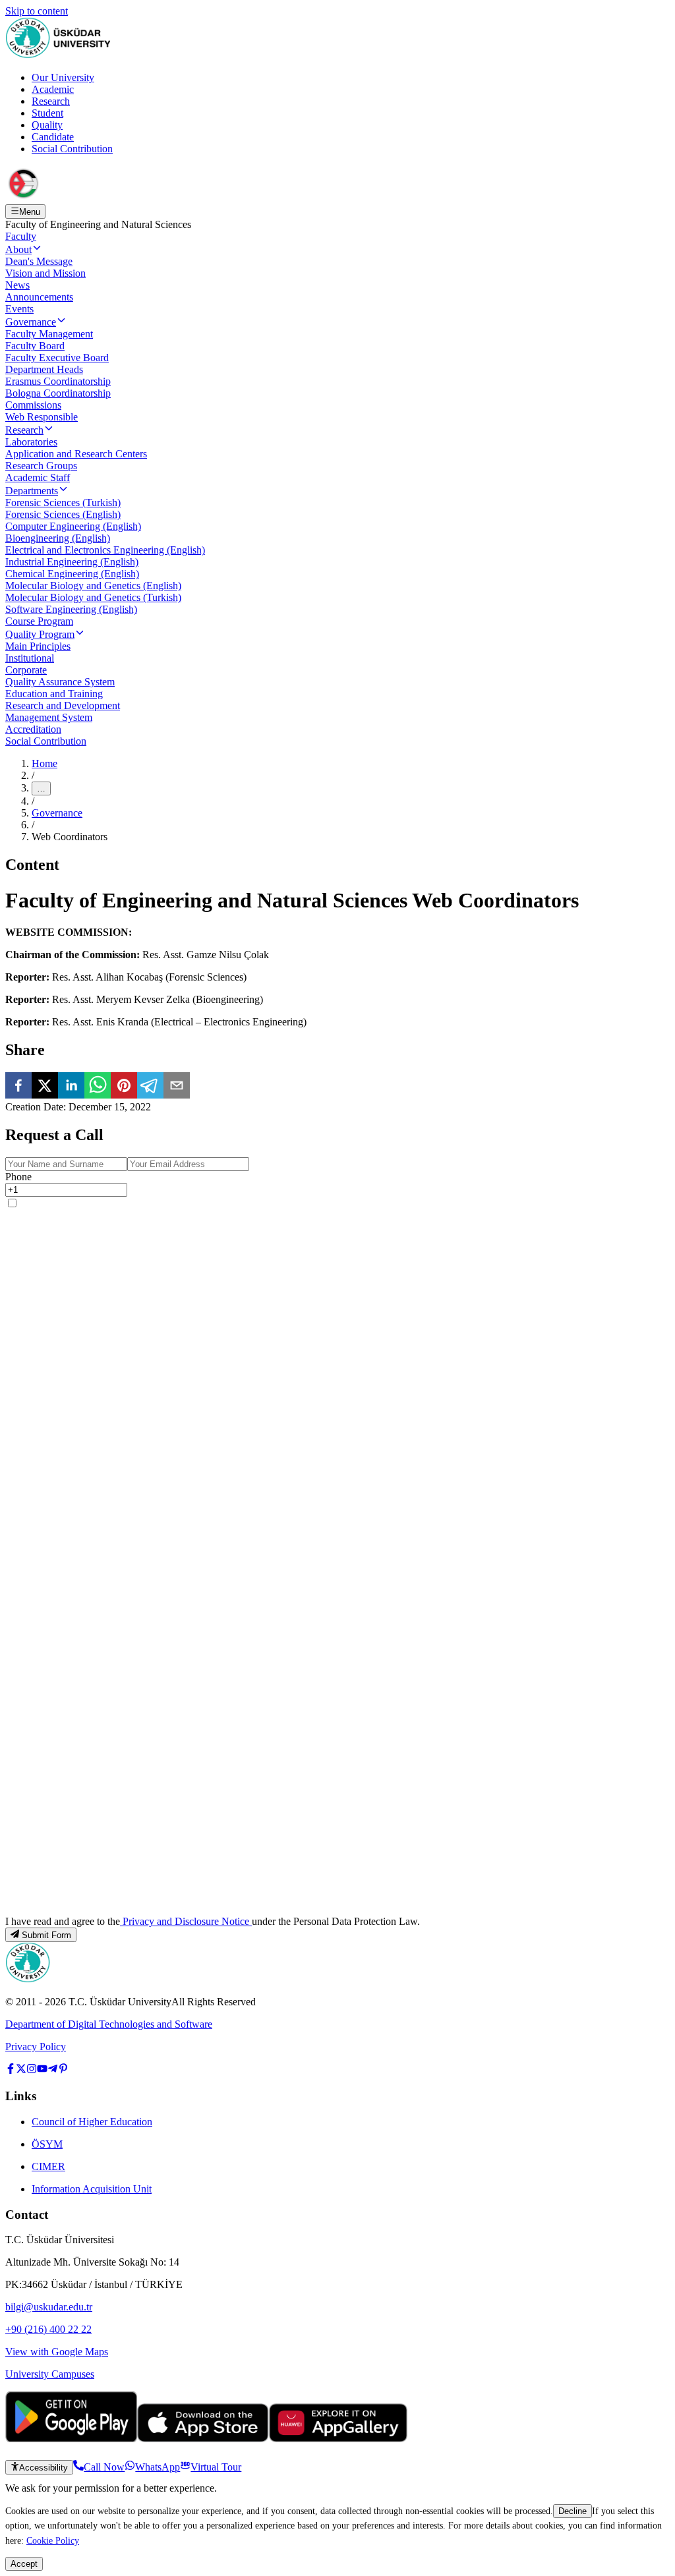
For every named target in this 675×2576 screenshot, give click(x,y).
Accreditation (33, 729)
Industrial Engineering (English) (72, 562)
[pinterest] (124, 1087)
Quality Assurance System (60, 682)
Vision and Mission (45, 273)
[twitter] (45, 1087)
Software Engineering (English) (71, 609)
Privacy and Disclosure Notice (186, 1921)
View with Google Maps (57, 2352)
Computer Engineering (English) (73, 526)
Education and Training (54, 694)
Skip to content (37, 11)
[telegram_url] (53, 2070)
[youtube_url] (42, 2070)
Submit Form (46, 1935)
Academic (53, 89)
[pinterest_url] (63, 2070)
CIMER (48, 2166)
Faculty (21, 236)
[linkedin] (71, 1087)
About (18, 249)
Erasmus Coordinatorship (58, 381)
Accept (24, 2564)
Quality (47, 125)
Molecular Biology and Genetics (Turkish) (93, 597)
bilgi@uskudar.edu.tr (49, 2307)
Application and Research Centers (76, 454)
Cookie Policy (53, 2540)
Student (47, 113)
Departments (32, 491)
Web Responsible (42, 417)
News (17, 285)
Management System (49, 717)
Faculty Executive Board (57, 358)
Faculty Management (49, 334)
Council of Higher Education (92, 2122)
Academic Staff (38, 477)
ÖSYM (47, 2144)
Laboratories (31, 442)
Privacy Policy (36, 2046)
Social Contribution (72, 149)
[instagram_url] (32, 2070)
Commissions (33, 405)
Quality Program (40, 634)
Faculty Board (35, 346)
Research (51, 101)
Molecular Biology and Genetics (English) (93, 586)
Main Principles (38, 646)
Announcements (39, 297)
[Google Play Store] (71, 2439)
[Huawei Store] (338, 2439)
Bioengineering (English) (58, 538)
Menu (30, 212)
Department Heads (44, 369)
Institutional (30, 658)
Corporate (26, 670)
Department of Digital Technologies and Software (109, 2024)
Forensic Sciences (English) (63, 514)
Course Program (39, 621)
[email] (177, 1087)
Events (19, 309)
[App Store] (203, 2439)
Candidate (53, 137)
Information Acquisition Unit (92, 2189)
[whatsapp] (98, 1087)
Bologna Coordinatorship (58, 393)
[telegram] (150, 1087)
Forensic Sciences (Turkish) (63, 502)
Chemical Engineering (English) (72, 574)
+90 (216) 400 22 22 (48, 2329)
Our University (63, 77)
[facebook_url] (11, 2070)
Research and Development (63, 705)
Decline (572, 2511)
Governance (31, 322)
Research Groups (41, 466)
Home (44, 763)
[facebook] (18, 1087)
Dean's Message (39, 261)
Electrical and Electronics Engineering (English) (105, 550)
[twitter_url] (21, 2070)
